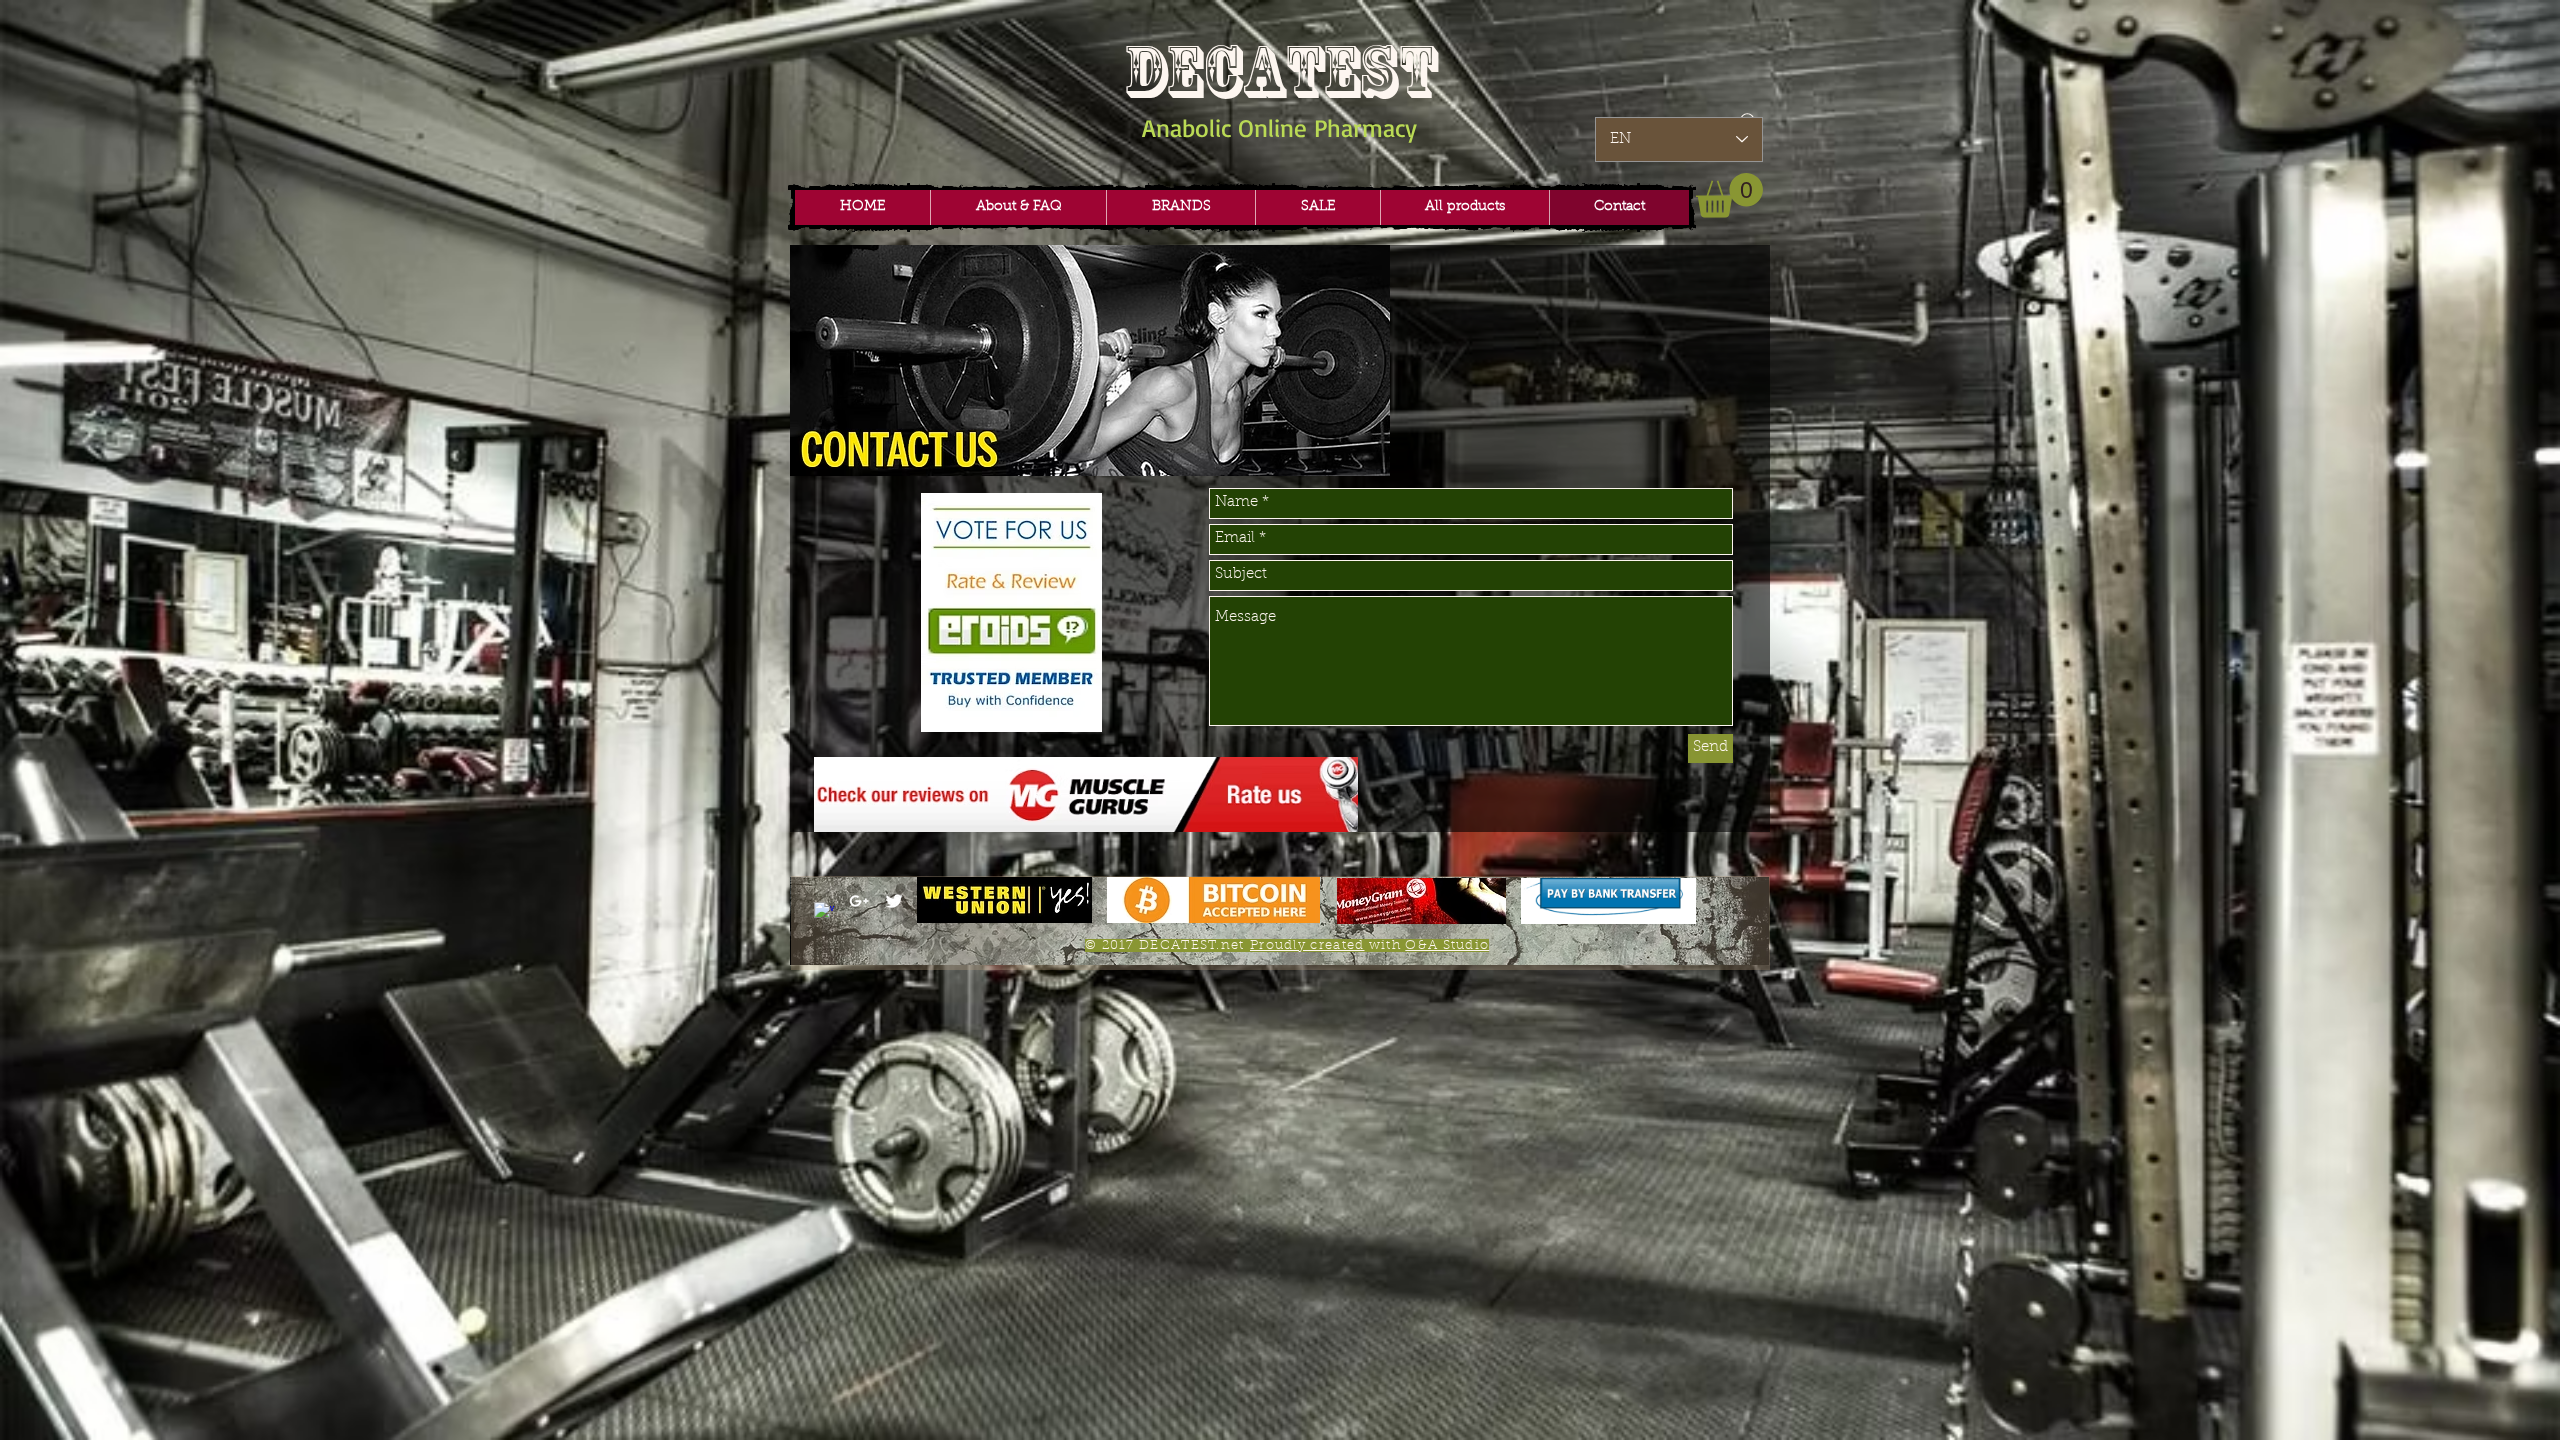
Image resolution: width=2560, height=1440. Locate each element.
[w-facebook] (824, 912)
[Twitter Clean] (894, 901)
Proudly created (1307, 945)
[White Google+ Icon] (859, 901)
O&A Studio (1447, 945)
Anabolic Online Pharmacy (1279, 127)
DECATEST (1280, 71)
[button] (1180, 207)
